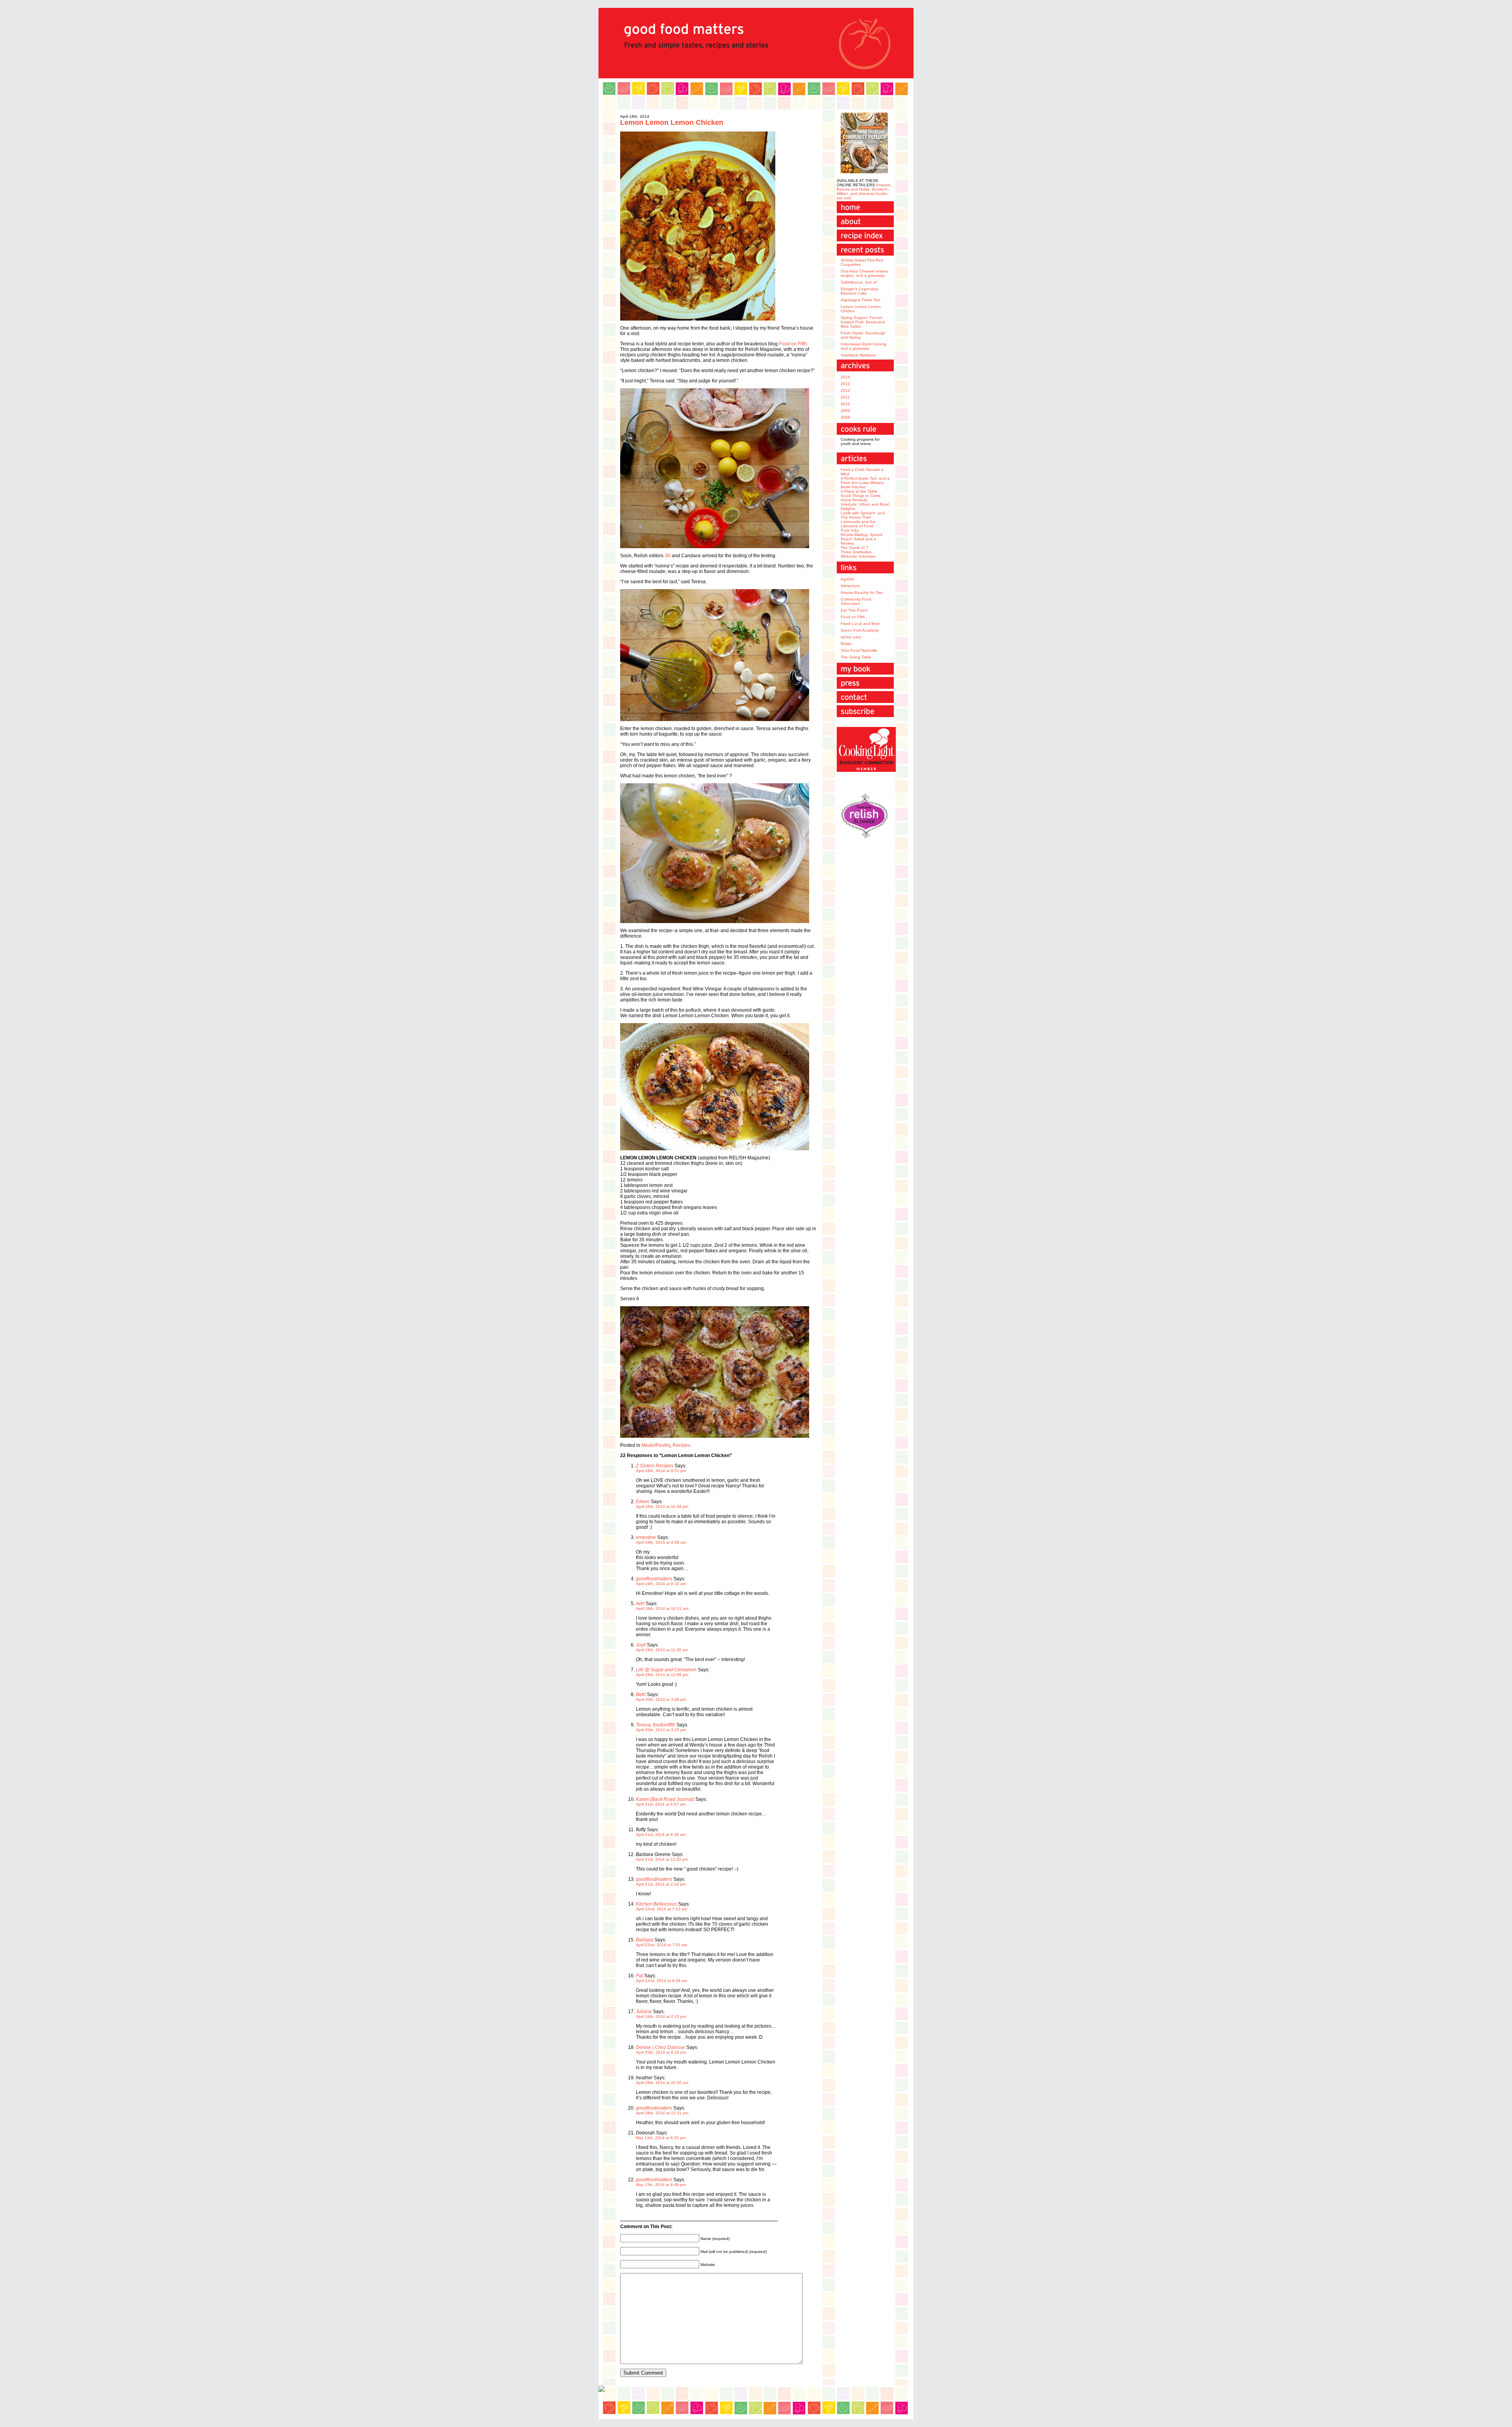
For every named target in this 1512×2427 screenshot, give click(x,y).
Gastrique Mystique (858, 355)
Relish (846, 644)
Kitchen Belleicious (656, 1904)
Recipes (681, 1445)
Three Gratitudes (856, 552)
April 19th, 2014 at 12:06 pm (662, 1675)
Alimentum (850, 586)
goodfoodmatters (654, 1579)
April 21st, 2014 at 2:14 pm (661, 1884)
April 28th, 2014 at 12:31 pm (662, 2113)
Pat (639, 1976)
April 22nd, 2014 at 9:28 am (661, 1981)
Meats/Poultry (656, 1445)
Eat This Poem (854, 610)
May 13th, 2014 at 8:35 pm (661, 2138)
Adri (640, 1604)
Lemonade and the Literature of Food (858, 524)
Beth (641, 1695)
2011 (845, 397)
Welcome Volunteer (858, 556)
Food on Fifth (793, 344)
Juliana (644, 2012)
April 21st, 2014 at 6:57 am (661, 1804)
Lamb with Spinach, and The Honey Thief (863, 515)
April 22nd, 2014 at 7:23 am (661, 1909)
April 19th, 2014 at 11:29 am (662, 1650)
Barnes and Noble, (854, 189)
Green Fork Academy (860, 630)
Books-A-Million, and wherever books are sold (863, 194)
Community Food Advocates (856, 601)
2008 (845, 417)
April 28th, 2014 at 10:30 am (662, 2083)
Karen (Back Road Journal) (665, 1799)
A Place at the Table (859, 491)
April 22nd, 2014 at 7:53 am (661, 1945)
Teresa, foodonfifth (656, 1725)
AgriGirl (847, 579)
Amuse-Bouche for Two (862, 592)
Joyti (641, 1645)
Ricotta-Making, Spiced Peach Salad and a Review (862, 539)
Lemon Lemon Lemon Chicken (672, 122)
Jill (668, 556)
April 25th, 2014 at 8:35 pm (661, 2052)
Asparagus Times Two (861, 300)
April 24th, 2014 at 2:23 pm (661, 2016)
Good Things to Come (861, 496)
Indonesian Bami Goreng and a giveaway (863, 346)
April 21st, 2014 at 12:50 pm (662, 1859)
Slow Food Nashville (859, 650)
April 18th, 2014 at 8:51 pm (661, 1471)
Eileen (643, 1502)
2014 (845, 377)
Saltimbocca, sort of (859, 282)
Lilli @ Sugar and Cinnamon (666, 1670)
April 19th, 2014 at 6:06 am (661, 1542)
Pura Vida (850, 530)
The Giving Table (856, 657)
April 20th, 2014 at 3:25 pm (661, 1730)
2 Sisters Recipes (655, 1466)
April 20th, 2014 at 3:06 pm (661, 1699)
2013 (845, 384)
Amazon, (884, 185)
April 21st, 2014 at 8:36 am (661, 1835)
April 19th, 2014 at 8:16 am (661, 1584)
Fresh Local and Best (860, 624)
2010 (845, 404)
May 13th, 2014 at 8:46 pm (661, 2185)
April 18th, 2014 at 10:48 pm (662, 1506)
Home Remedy (854, 500)
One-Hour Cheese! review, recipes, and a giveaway (864, 273)
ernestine (646, 1537)
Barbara (645, 1940)
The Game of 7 (854, 548)
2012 (845, 390)
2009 (845, 411)
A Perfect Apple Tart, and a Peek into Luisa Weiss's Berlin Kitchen (865, 483)
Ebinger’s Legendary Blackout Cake (860, 291)
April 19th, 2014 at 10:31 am (662, 1608)
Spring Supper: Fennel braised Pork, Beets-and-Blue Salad (863, 322)
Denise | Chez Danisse (661, 2047)
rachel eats (851, 637)
